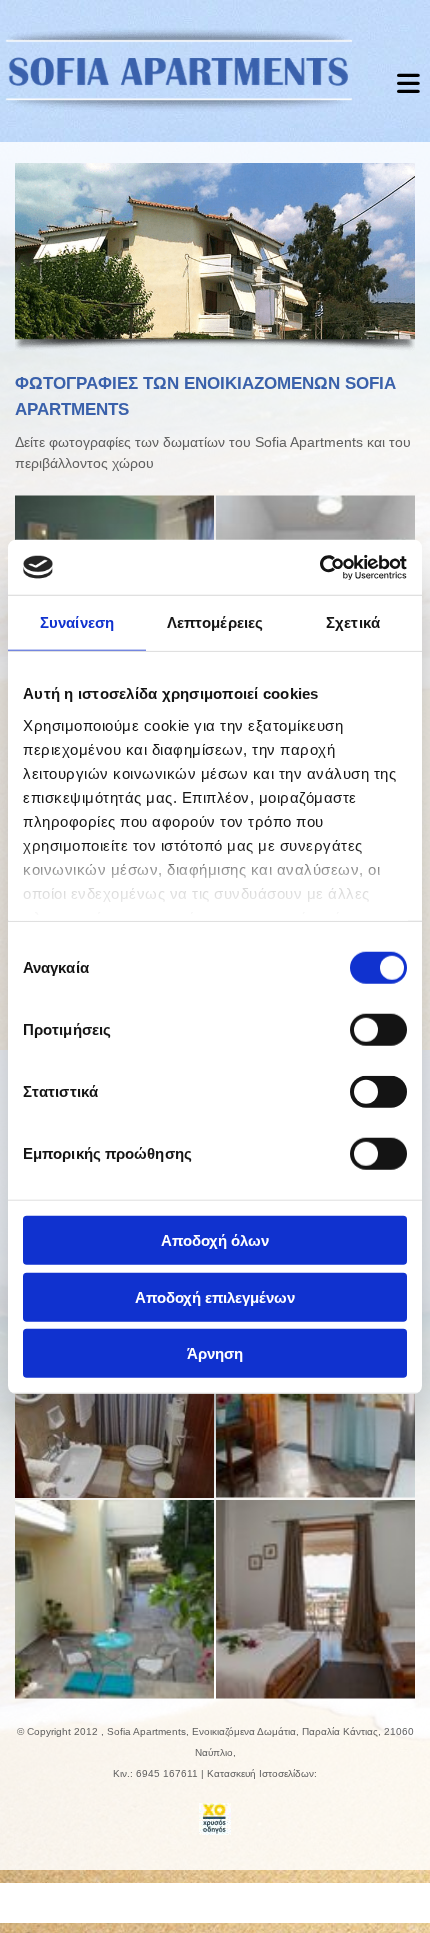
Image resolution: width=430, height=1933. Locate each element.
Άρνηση (215, 1353)
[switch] (378, 1030)
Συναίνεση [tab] (77, 622)
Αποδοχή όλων (215, 1240)
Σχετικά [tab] (353, 622)
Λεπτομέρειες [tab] (215, 622)
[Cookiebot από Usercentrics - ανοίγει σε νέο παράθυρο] (319, 567)
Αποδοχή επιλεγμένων (215, 1296)
